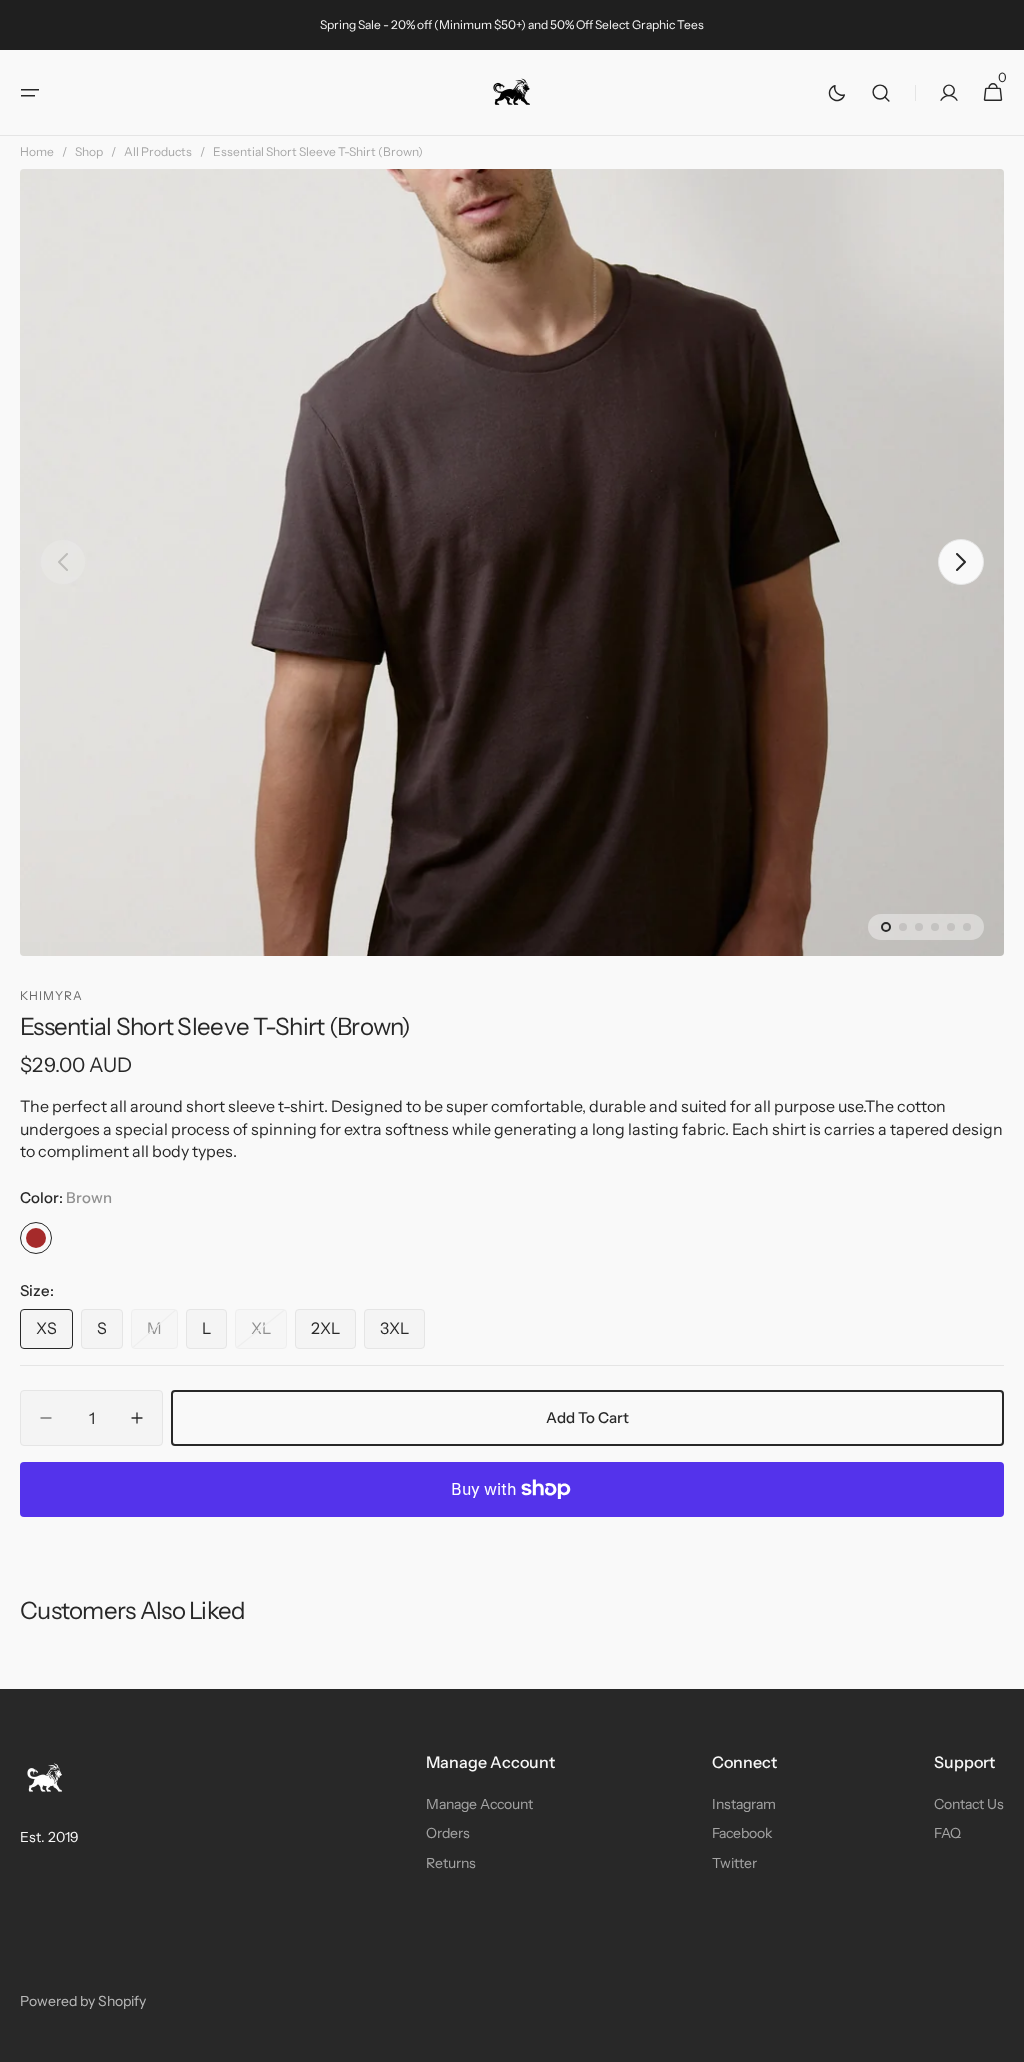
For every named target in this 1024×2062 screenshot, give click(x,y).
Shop (89, 151)
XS (54, 1333)
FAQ (947, 1833)
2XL (333, 1333)
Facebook (742, 1833)
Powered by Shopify (83, 2001)
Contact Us (969, 1804)
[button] (30, 93)
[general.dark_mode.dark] (837, 93)
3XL (402, 1333)
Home (37, 151)
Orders (448, 1833)
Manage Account (479, 1804)
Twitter (734, 1863)
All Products (158, 151)
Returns (451, 1863)
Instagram (744, 1804)
